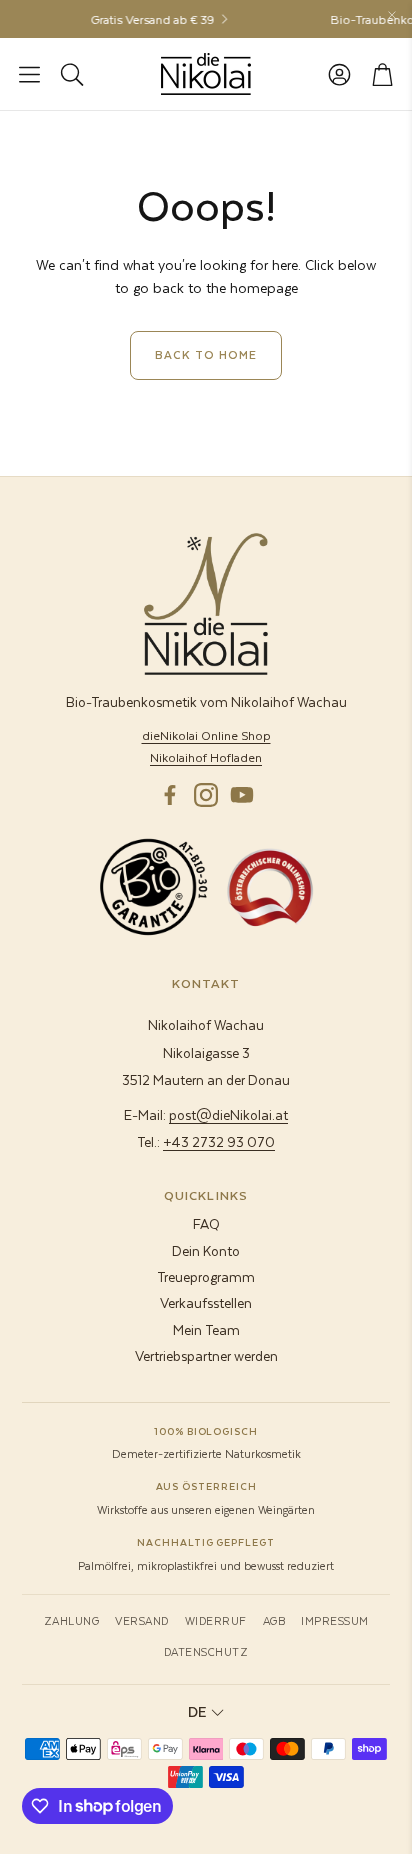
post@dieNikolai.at (228, 1114)
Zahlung (72, 1620)
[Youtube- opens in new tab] (242, 795)
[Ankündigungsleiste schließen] (392, 15)
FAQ (206, 1223)
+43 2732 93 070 (219, 1141)
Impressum (335, 1620)
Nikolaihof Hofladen (206, 757)
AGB (274, 1620)
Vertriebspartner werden (206, 1355)
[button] (29, 74)
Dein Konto (206, 1250)
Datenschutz (206, 1651)
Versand (142, 1620)
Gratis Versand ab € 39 (147, 19)
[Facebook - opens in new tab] (170, 795)
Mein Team (206, 1329)
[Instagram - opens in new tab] (206, 795)
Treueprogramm (206, 1276)
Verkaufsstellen (206, 1302)
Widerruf (216, 1620)
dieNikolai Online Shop (206, 735)
